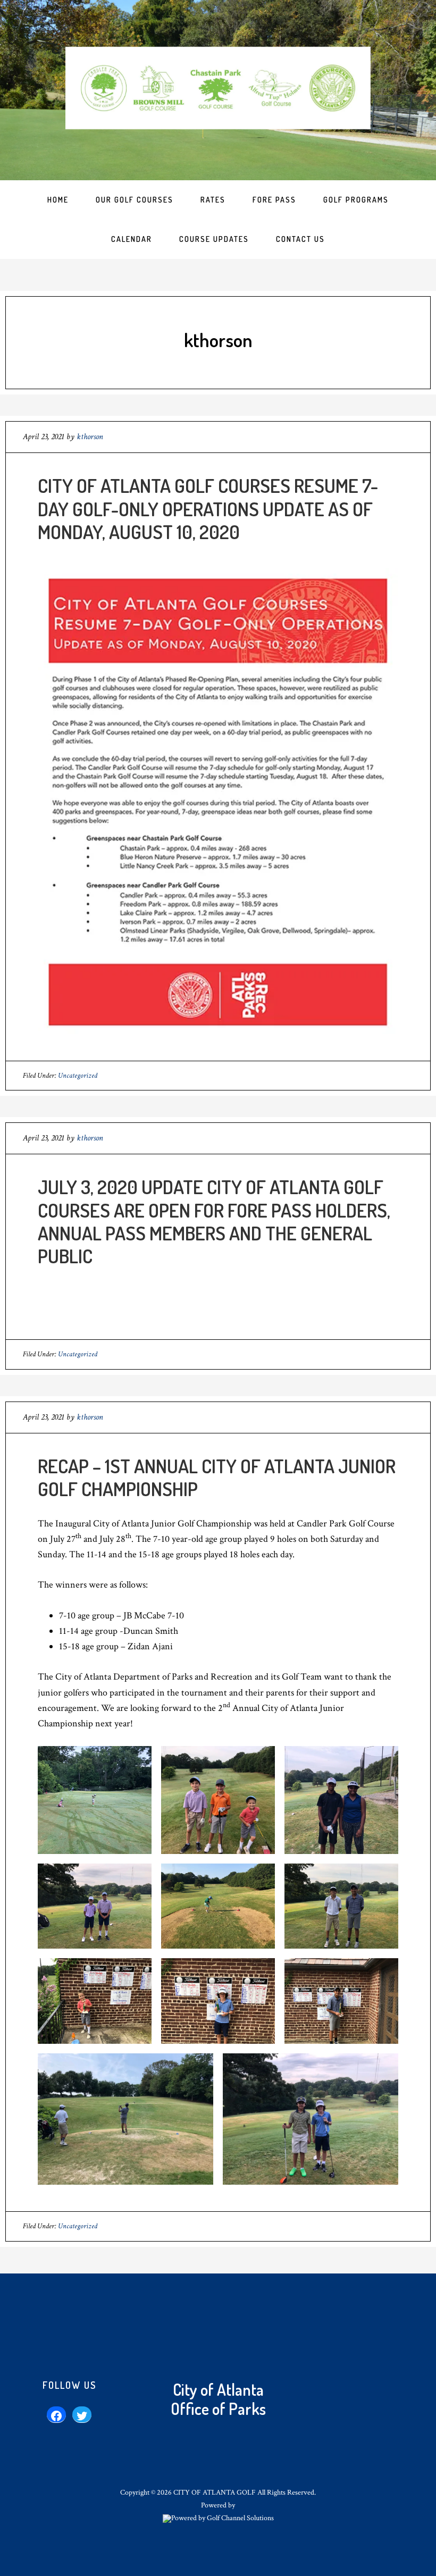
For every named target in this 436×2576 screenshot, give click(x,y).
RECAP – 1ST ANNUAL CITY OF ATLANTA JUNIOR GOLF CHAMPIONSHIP (217, 1477)
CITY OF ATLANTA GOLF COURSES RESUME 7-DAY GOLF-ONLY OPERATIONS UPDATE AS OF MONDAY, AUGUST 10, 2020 (208, 508)
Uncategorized (78, 1076)
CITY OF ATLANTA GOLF (218, 88)
